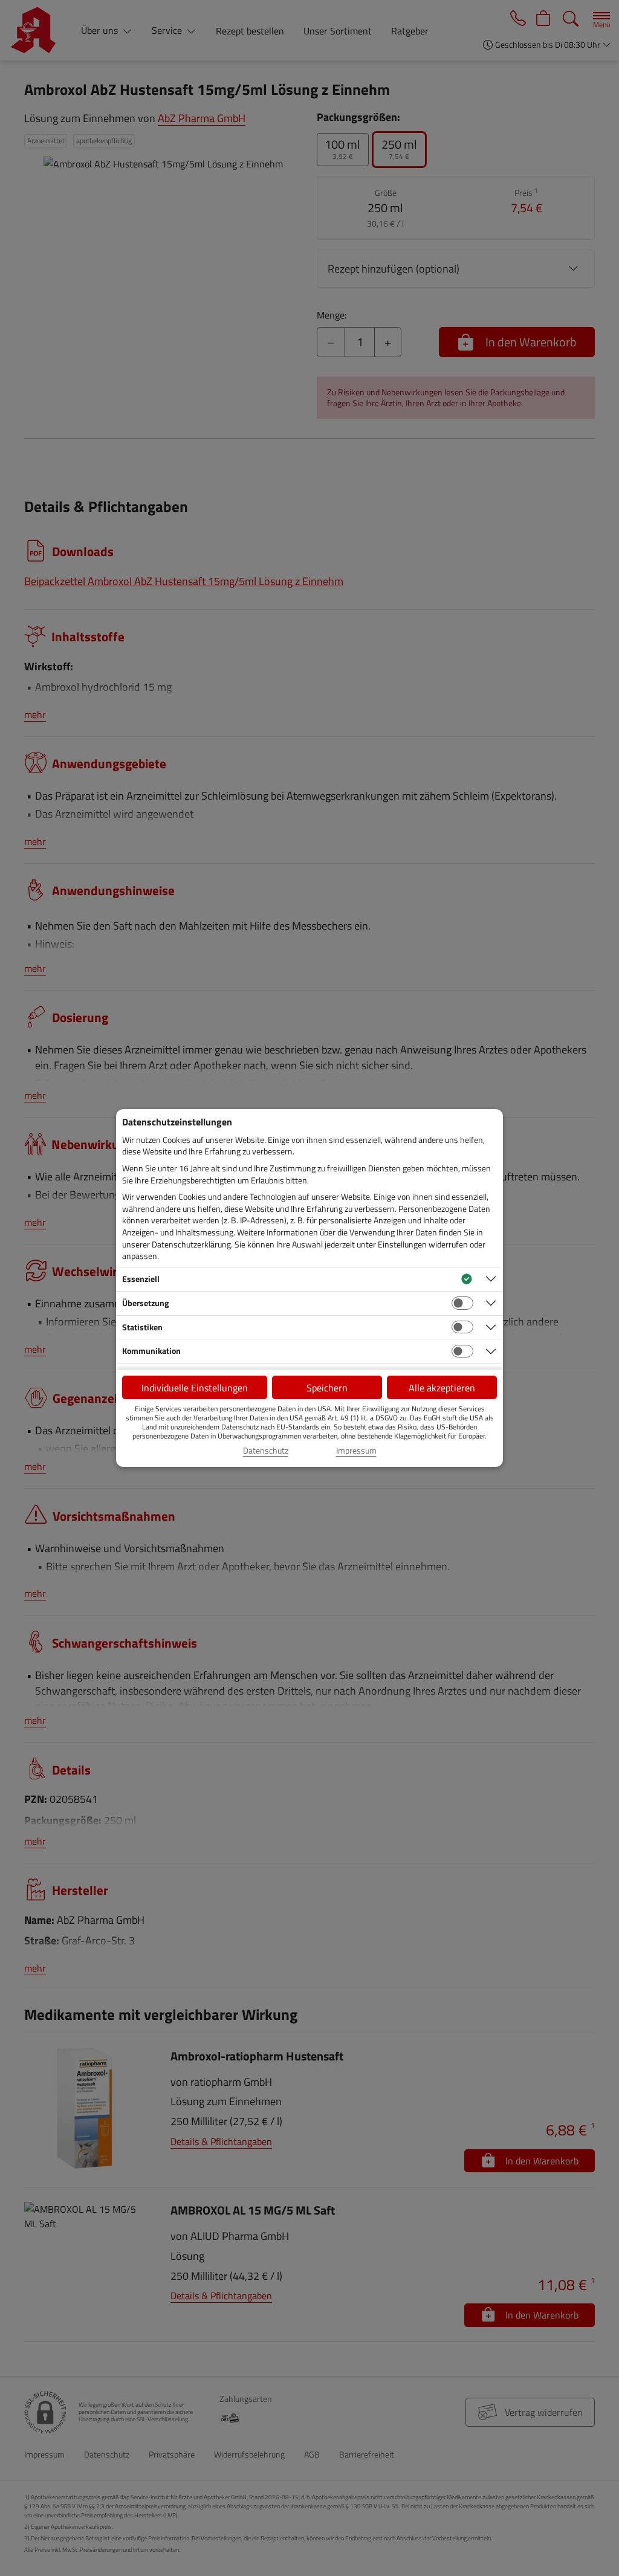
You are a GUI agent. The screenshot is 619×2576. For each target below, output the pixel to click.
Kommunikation (151, 1351)
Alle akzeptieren (442, 1388)
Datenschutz (266, 1451)
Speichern (327, 1388)
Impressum (356, 1451)
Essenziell (141, 1279)
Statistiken (142, 1327)
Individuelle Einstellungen (195, 1388)
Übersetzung (145, 1303)
